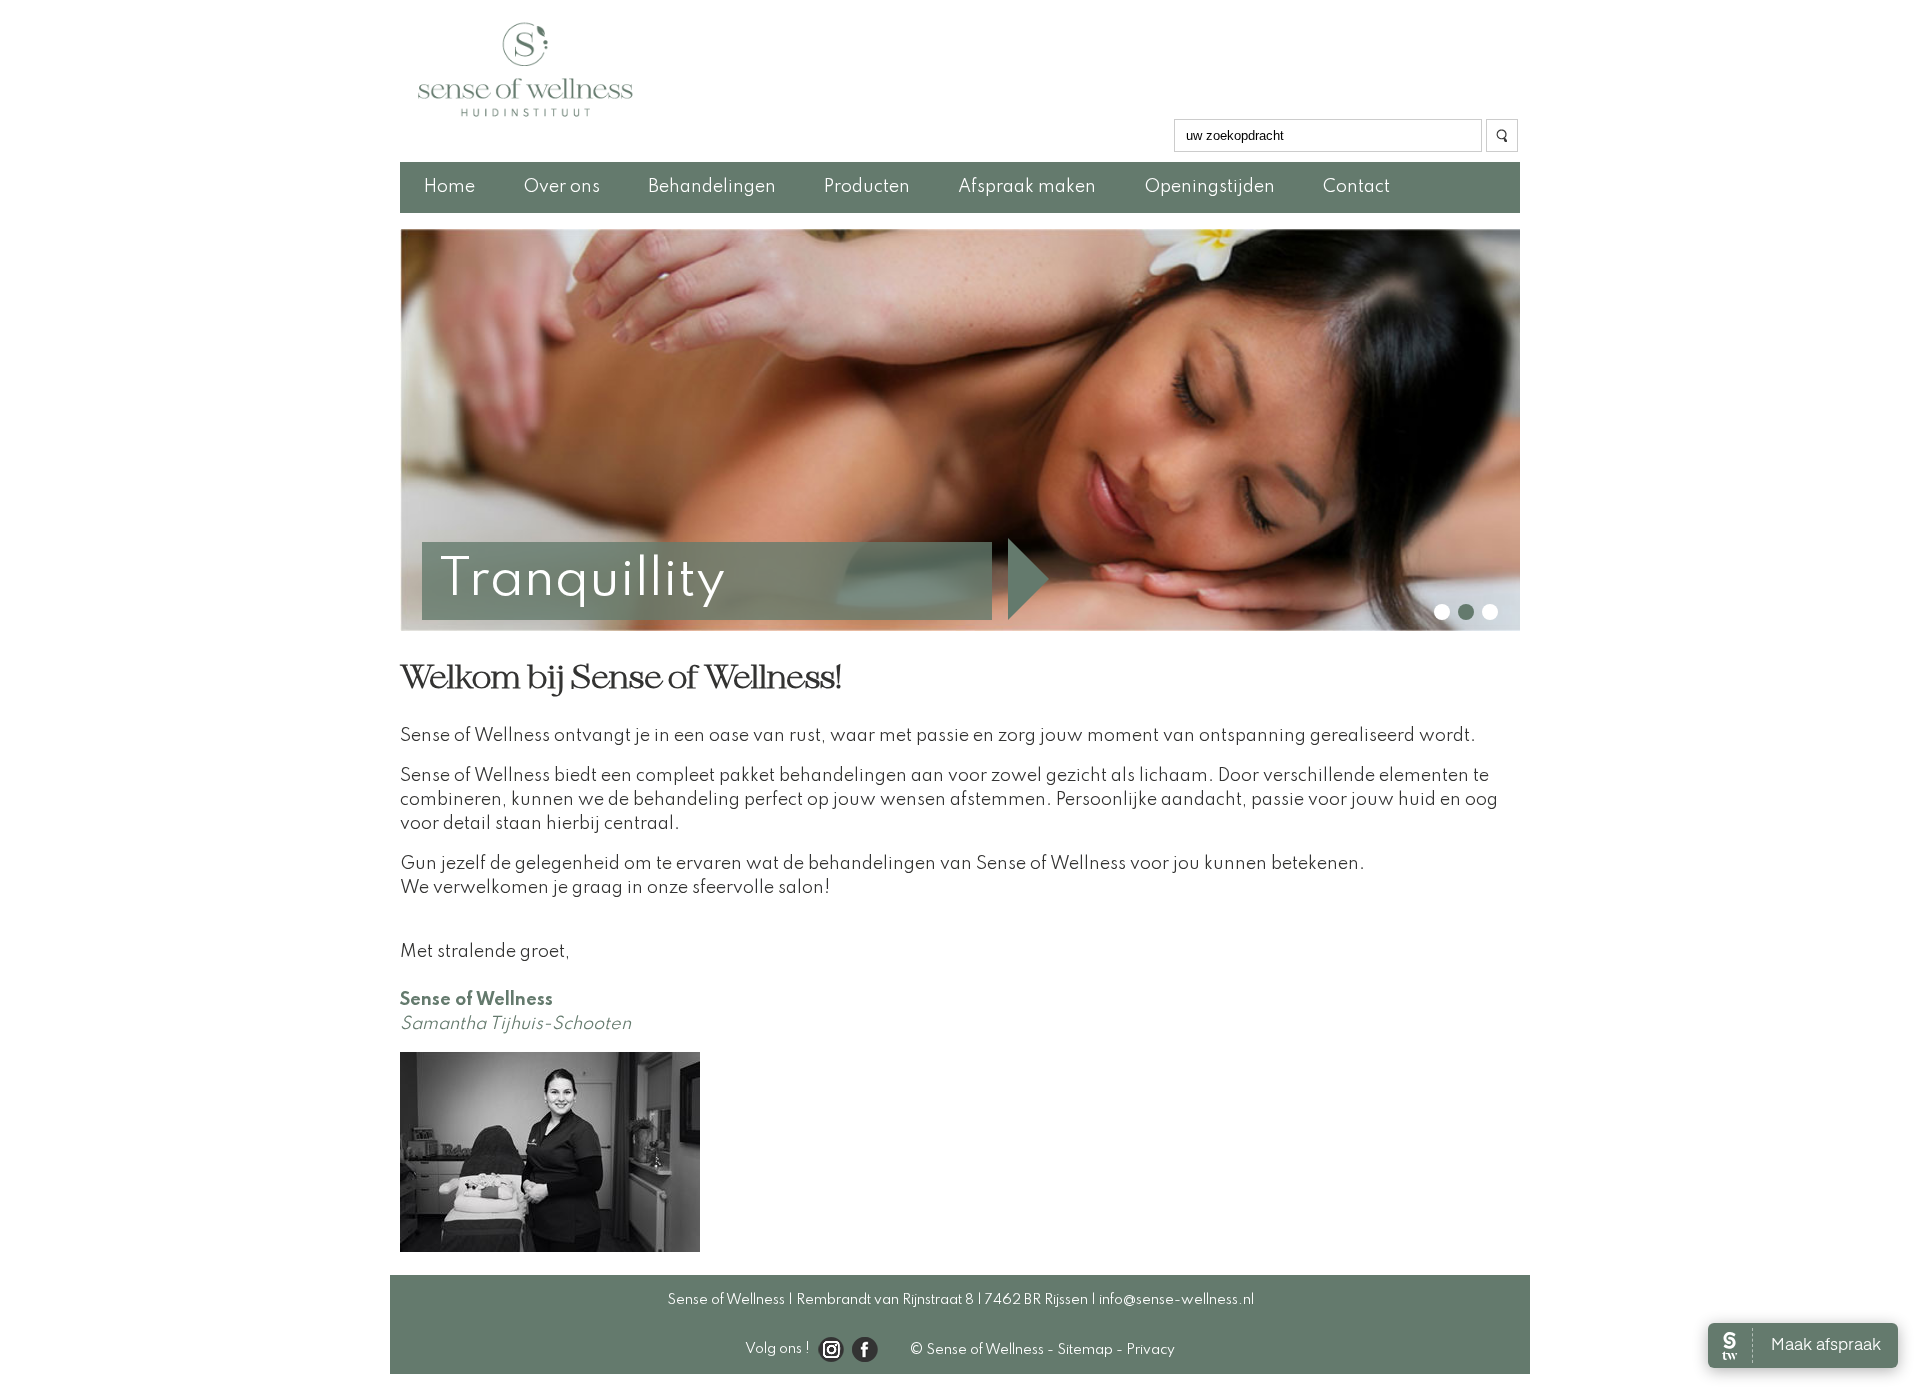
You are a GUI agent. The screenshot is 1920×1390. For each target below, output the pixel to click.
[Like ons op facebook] (861, 1350)
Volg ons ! (777, 1349)
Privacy (1150, 1350)
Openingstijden (1209, 187)
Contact (1356, 187)
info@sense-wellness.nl (1176, 1300)
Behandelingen (712, 187)
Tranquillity (582, 580)
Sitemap (1085, 1350)
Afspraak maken (1027, 187)
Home (449, 187)
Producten (867, 187)
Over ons (561, 187)
